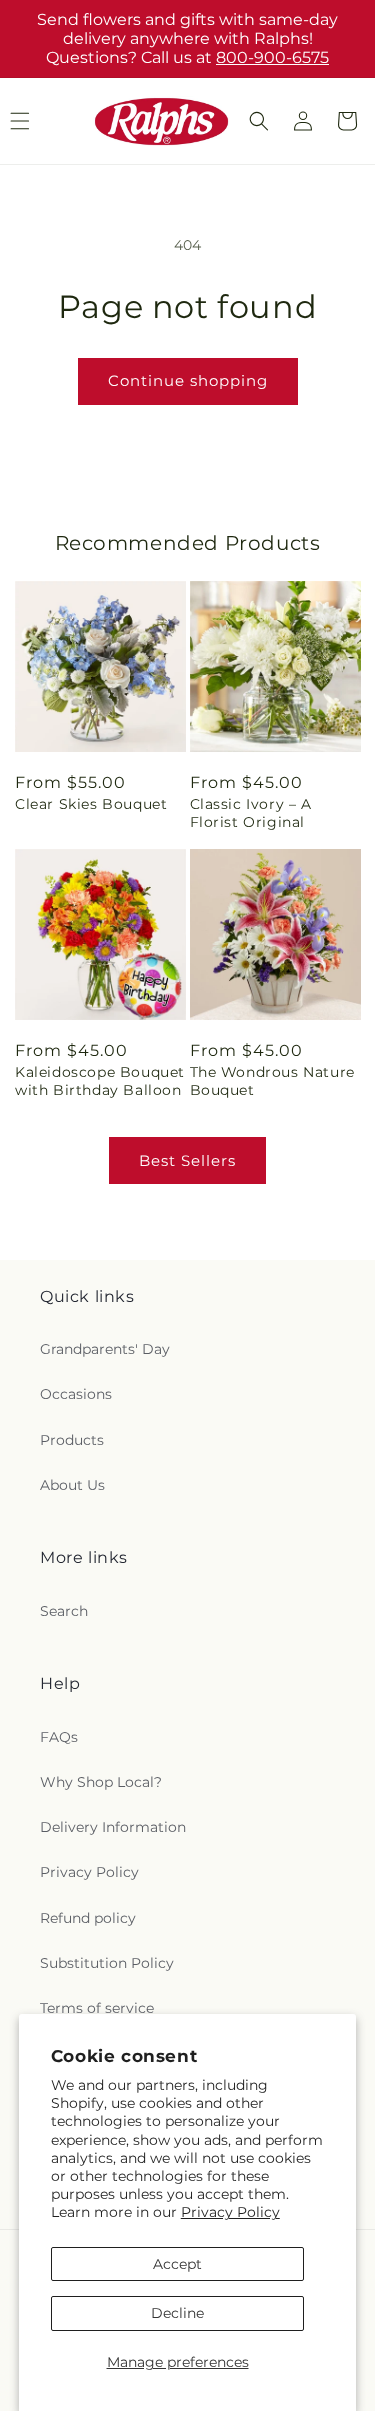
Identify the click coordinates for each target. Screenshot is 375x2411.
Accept (177, 2264)
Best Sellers (187, 1160)
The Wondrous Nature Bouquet (272, 1081)
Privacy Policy (230, 2212)
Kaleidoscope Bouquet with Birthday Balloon (100, 1081)
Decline (177, 2313)
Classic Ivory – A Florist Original (251, 813)
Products (72, 1440)
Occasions (76, 1394)
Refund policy (88, 1918)
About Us (72, 1485)
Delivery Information (113, 1827)
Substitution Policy (107, 1963)
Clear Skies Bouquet (91, 804)
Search (64, 1611)
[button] (259, 121)
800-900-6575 (272, 57)
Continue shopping (188, 380)
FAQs (59, 1737)
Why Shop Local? (101, 1782)
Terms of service (97, 2008)
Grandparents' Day (105, 1349)
